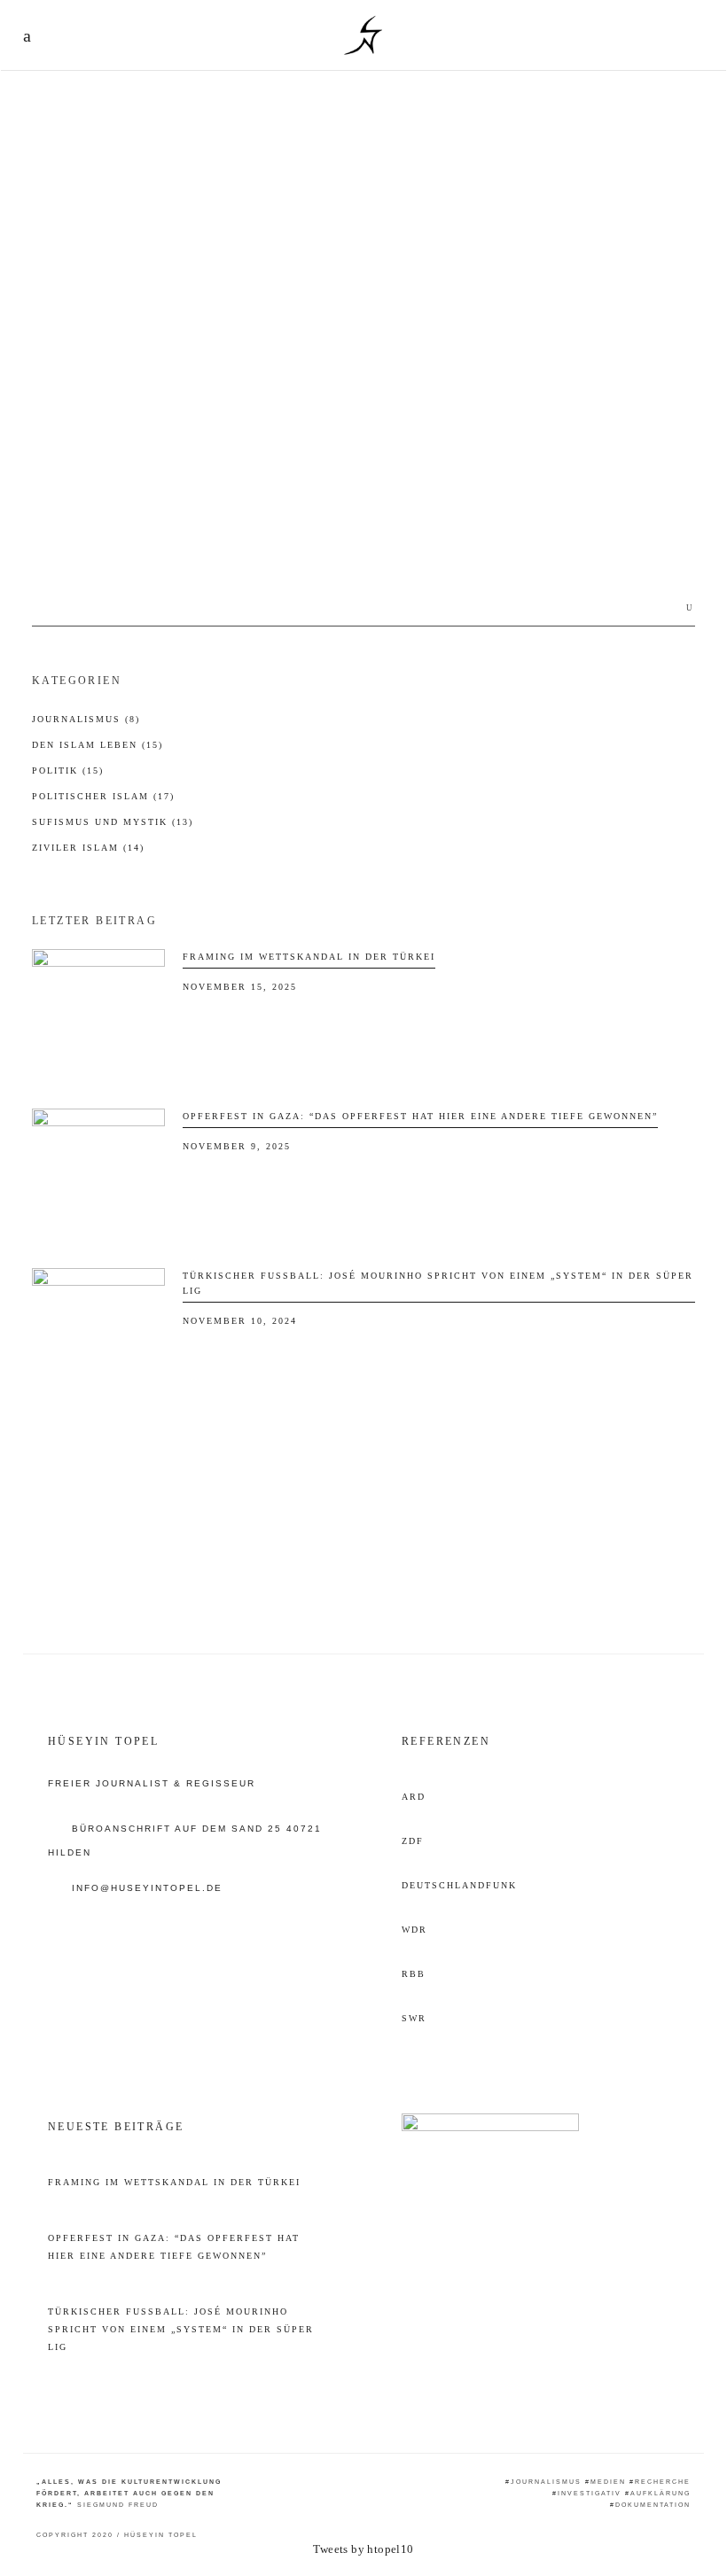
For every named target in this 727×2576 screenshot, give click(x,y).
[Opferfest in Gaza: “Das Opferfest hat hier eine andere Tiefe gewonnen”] (98, 1175)
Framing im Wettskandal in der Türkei (309, 957)
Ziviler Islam (71, 441)
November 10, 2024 (240, 1321)
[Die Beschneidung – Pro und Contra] (187, 295)
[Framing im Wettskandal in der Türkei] (98, 1016)
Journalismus (86, 719)
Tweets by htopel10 (363, 2549)
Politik (68, 770)
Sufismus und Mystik (113, 822)
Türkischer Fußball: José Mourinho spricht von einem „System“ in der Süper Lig (181, 2329)
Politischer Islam (103, 796)
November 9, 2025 (237, 1146)
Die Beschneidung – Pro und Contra (133, 483)
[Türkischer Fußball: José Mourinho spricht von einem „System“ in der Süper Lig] (98, 1335)
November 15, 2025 (240, 987)
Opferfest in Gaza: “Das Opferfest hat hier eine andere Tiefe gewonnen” (420, 1116)
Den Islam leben (98, 745)
